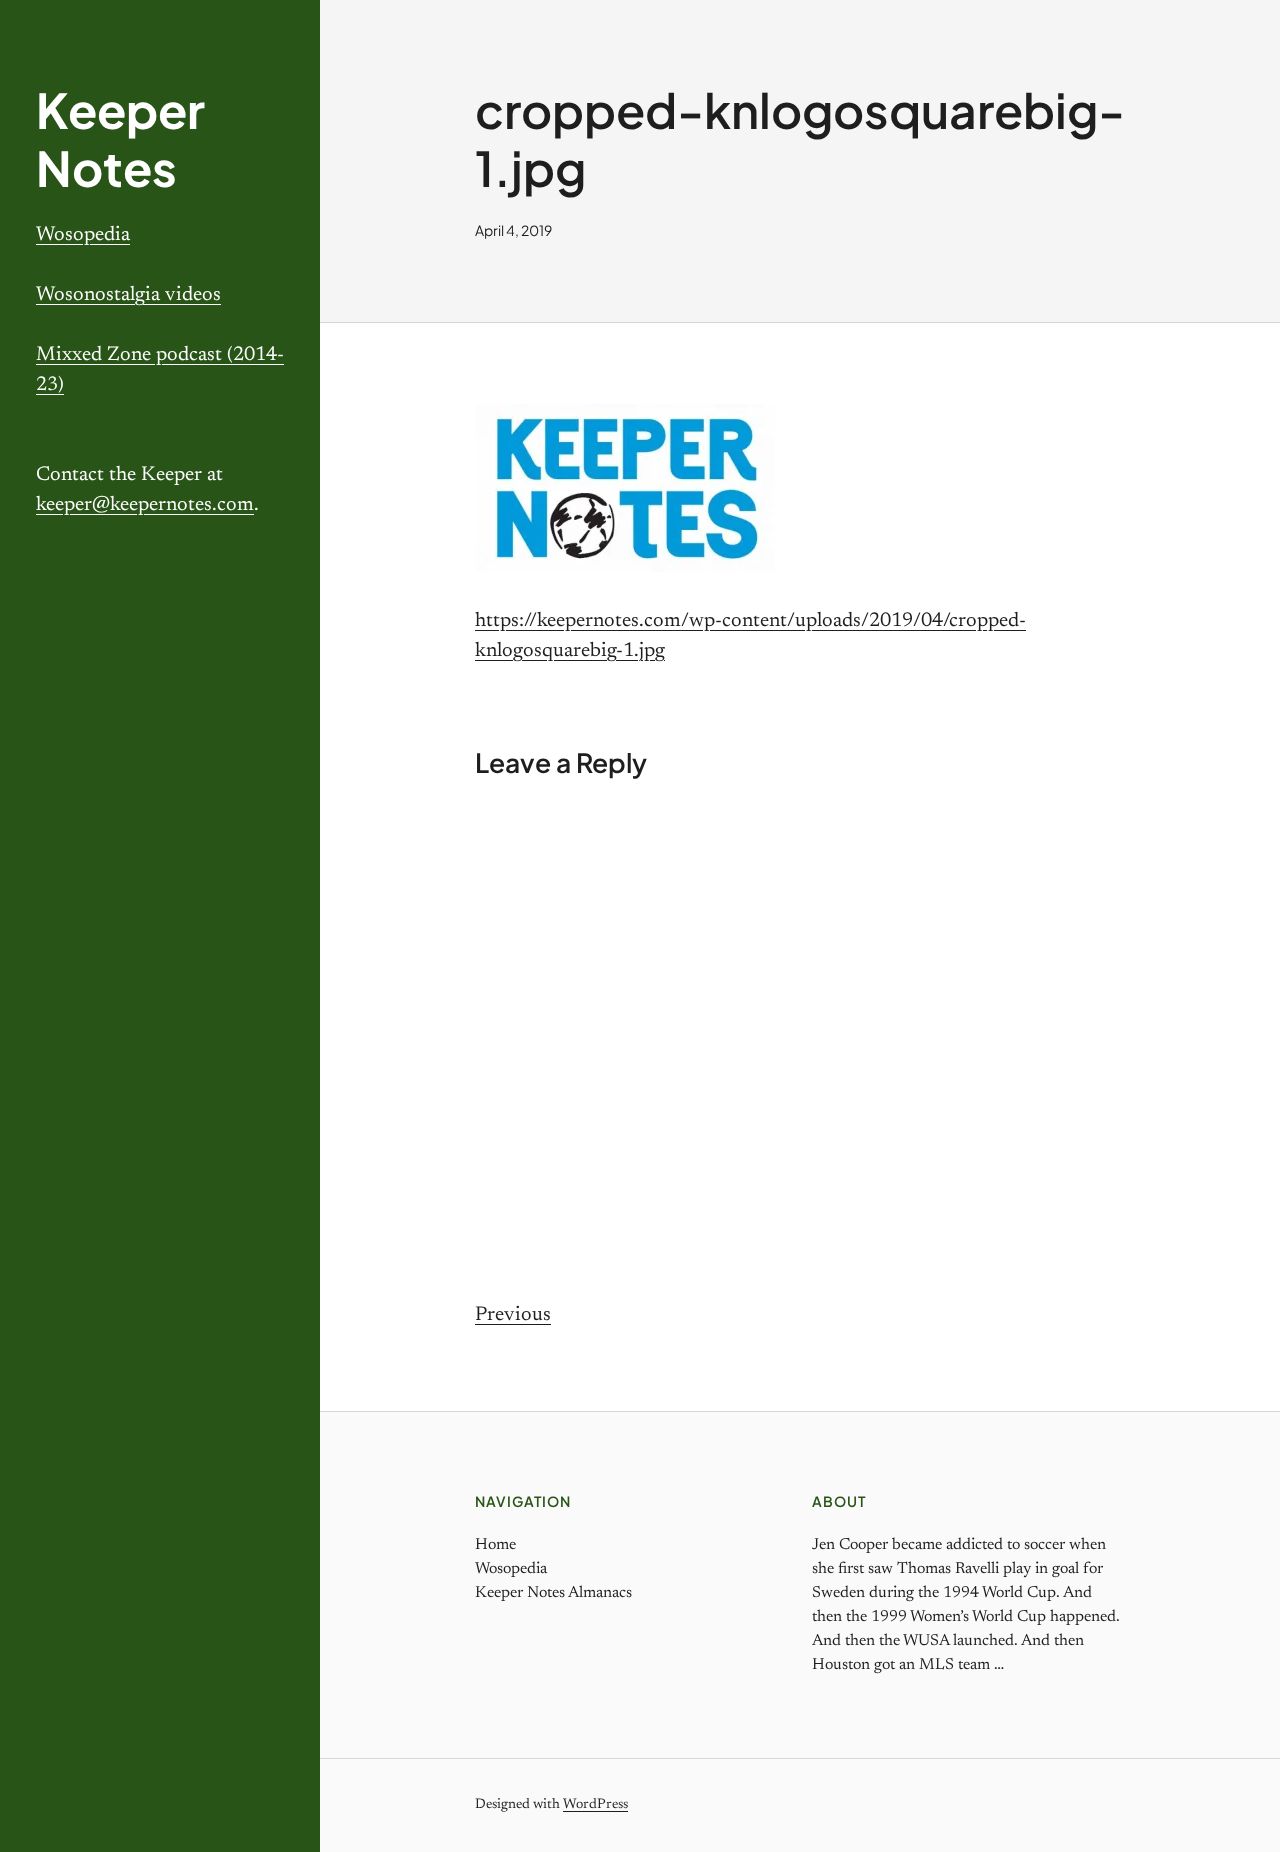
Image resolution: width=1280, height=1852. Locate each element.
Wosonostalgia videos (128, 295)
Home (495, 1545)
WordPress (595, 1805)
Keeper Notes (120, 138)
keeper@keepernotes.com (145, 505)
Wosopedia (83, 235)
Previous (513, 1315)
